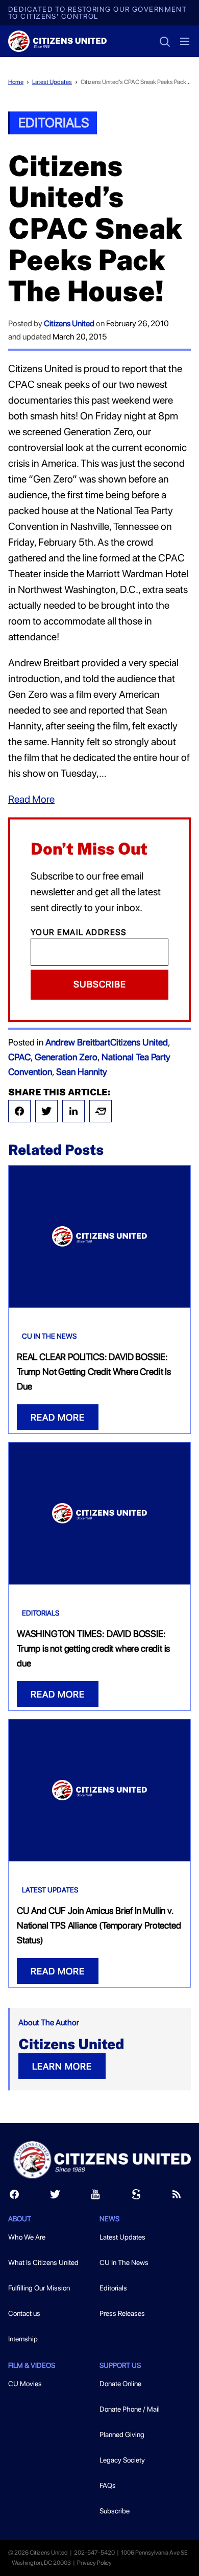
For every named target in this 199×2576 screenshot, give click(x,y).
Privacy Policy (94, 2563)
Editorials (54, 122)
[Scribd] (136, 2197)
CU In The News (49, 1336)
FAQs (108, 2485)
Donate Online (120, 2384)
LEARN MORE (62, 2066)
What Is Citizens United (43, 2262)
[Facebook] (19, 1111)
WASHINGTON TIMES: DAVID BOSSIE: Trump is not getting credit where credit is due (93, 1648)
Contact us (24, 2313)
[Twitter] (46, 1111)
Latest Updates (52, 82)
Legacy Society (122, 2460)
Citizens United (69, 323)
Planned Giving (122, 2435)
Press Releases (122, 2313)
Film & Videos (32, 2365)
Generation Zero (66, 1057)
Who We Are (27, 2237)
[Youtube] (95, 2197)
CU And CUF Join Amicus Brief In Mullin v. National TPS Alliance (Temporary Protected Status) (99, 1925)
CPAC (19, 1057)
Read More (31, 799)
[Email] (101, 1111)
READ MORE (58, 1417)
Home (16, 82)
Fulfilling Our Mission (39, 2288)
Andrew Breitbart (78, 1042)
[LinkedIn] (73, 1111)
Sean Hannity (82, 1072)
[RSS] (177, 2197)
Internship (23, 2339)
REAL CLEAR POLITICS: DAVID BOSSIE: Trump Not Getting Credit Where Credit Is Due (94, 1371)
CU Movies (25, 2384)
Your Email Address (79, 932)
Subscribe (100, 984)
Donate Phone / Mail (130, 2409)
